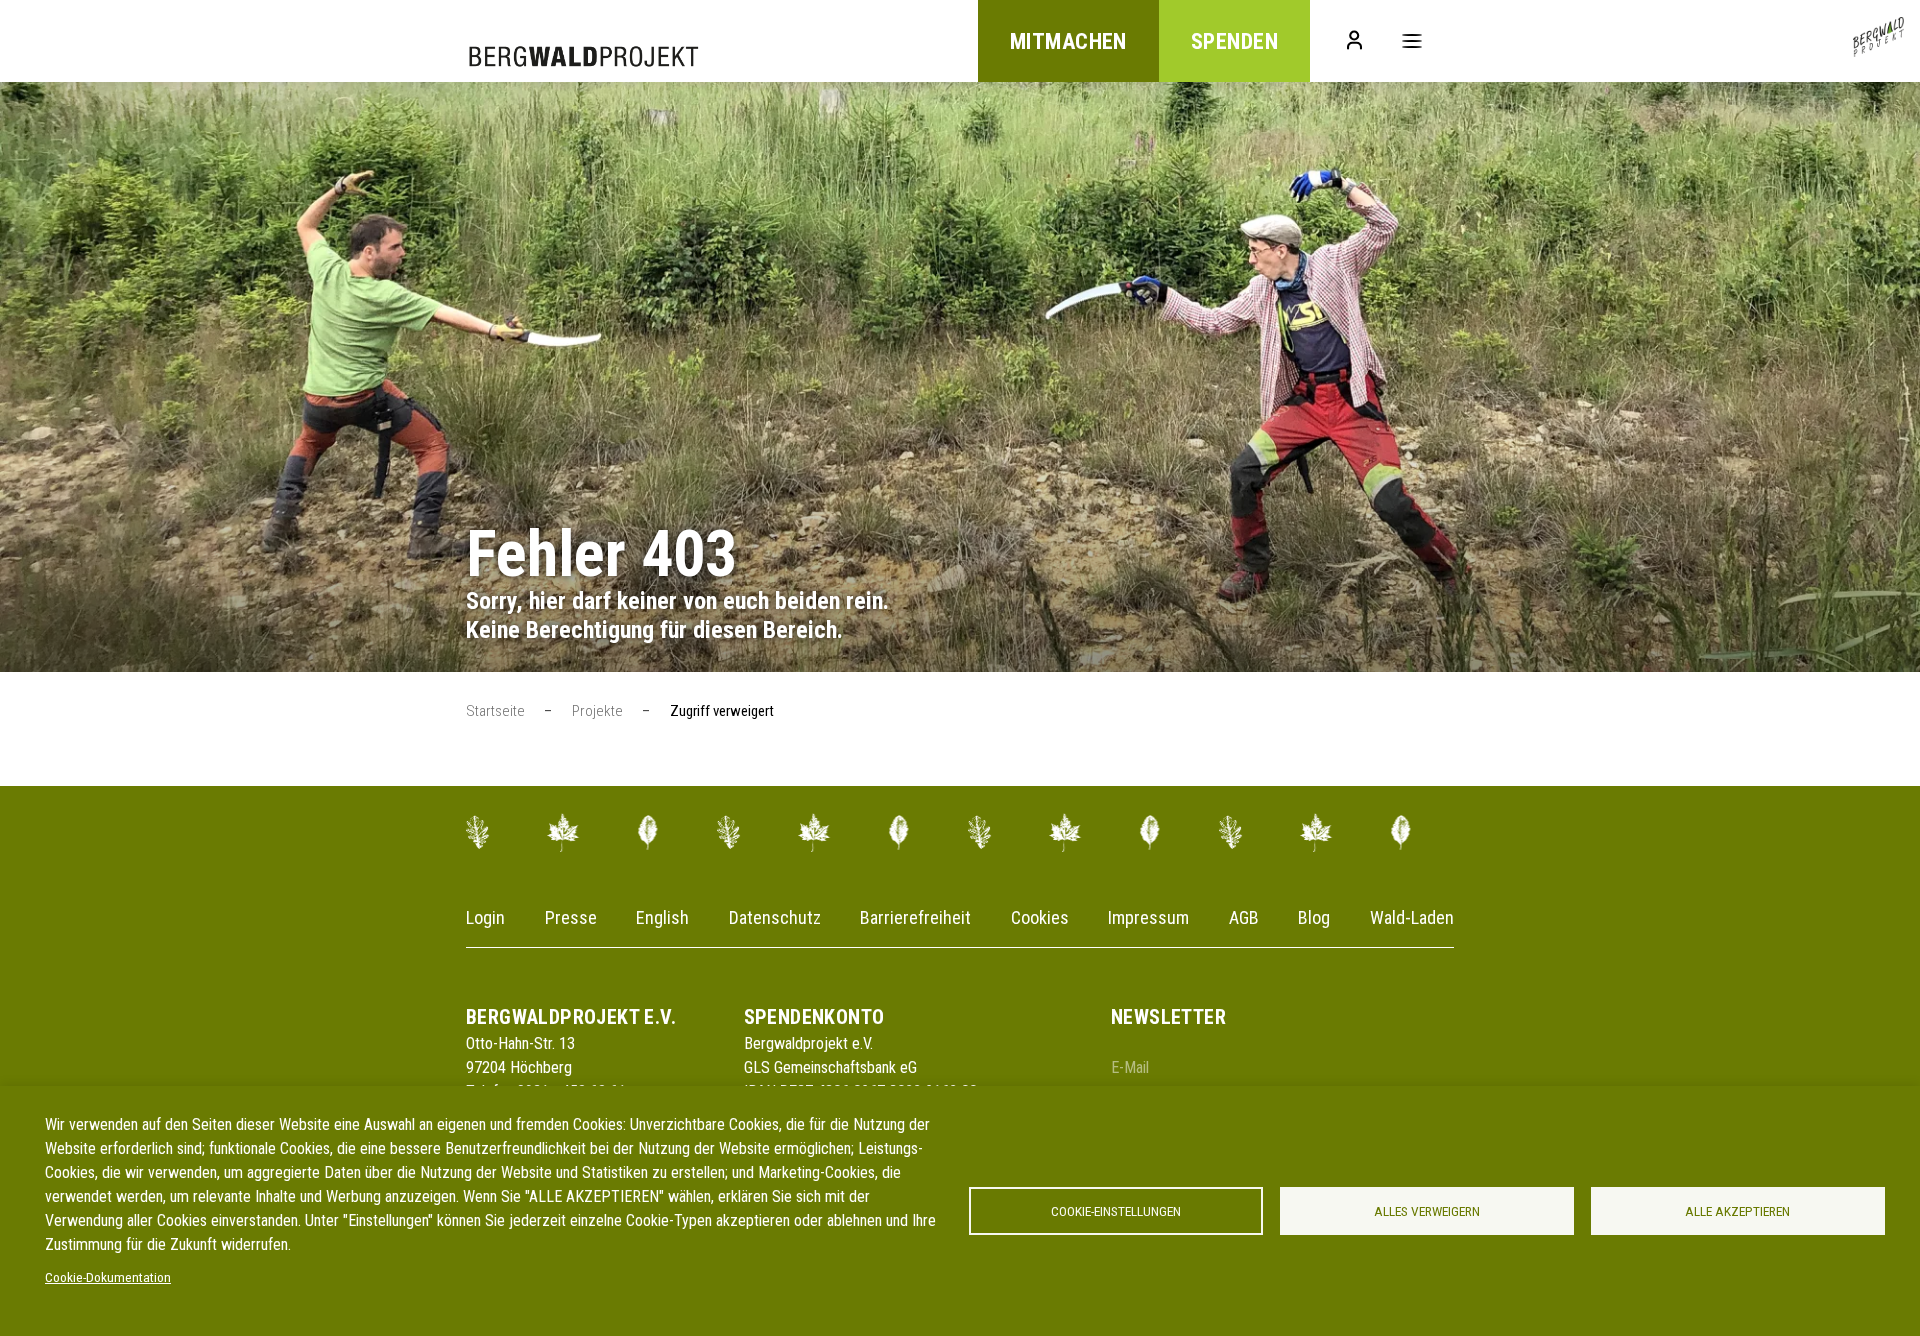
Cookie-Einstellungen (1116, 1211)
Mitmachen (1068, 41)
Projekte (597, 711)
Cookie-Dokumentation (108, 1277)
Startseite (495, 711)
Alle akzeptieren (1737, 1211)
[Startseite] (1878, 41)
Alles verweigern (1427, 1211)
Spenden (1234, 41)
